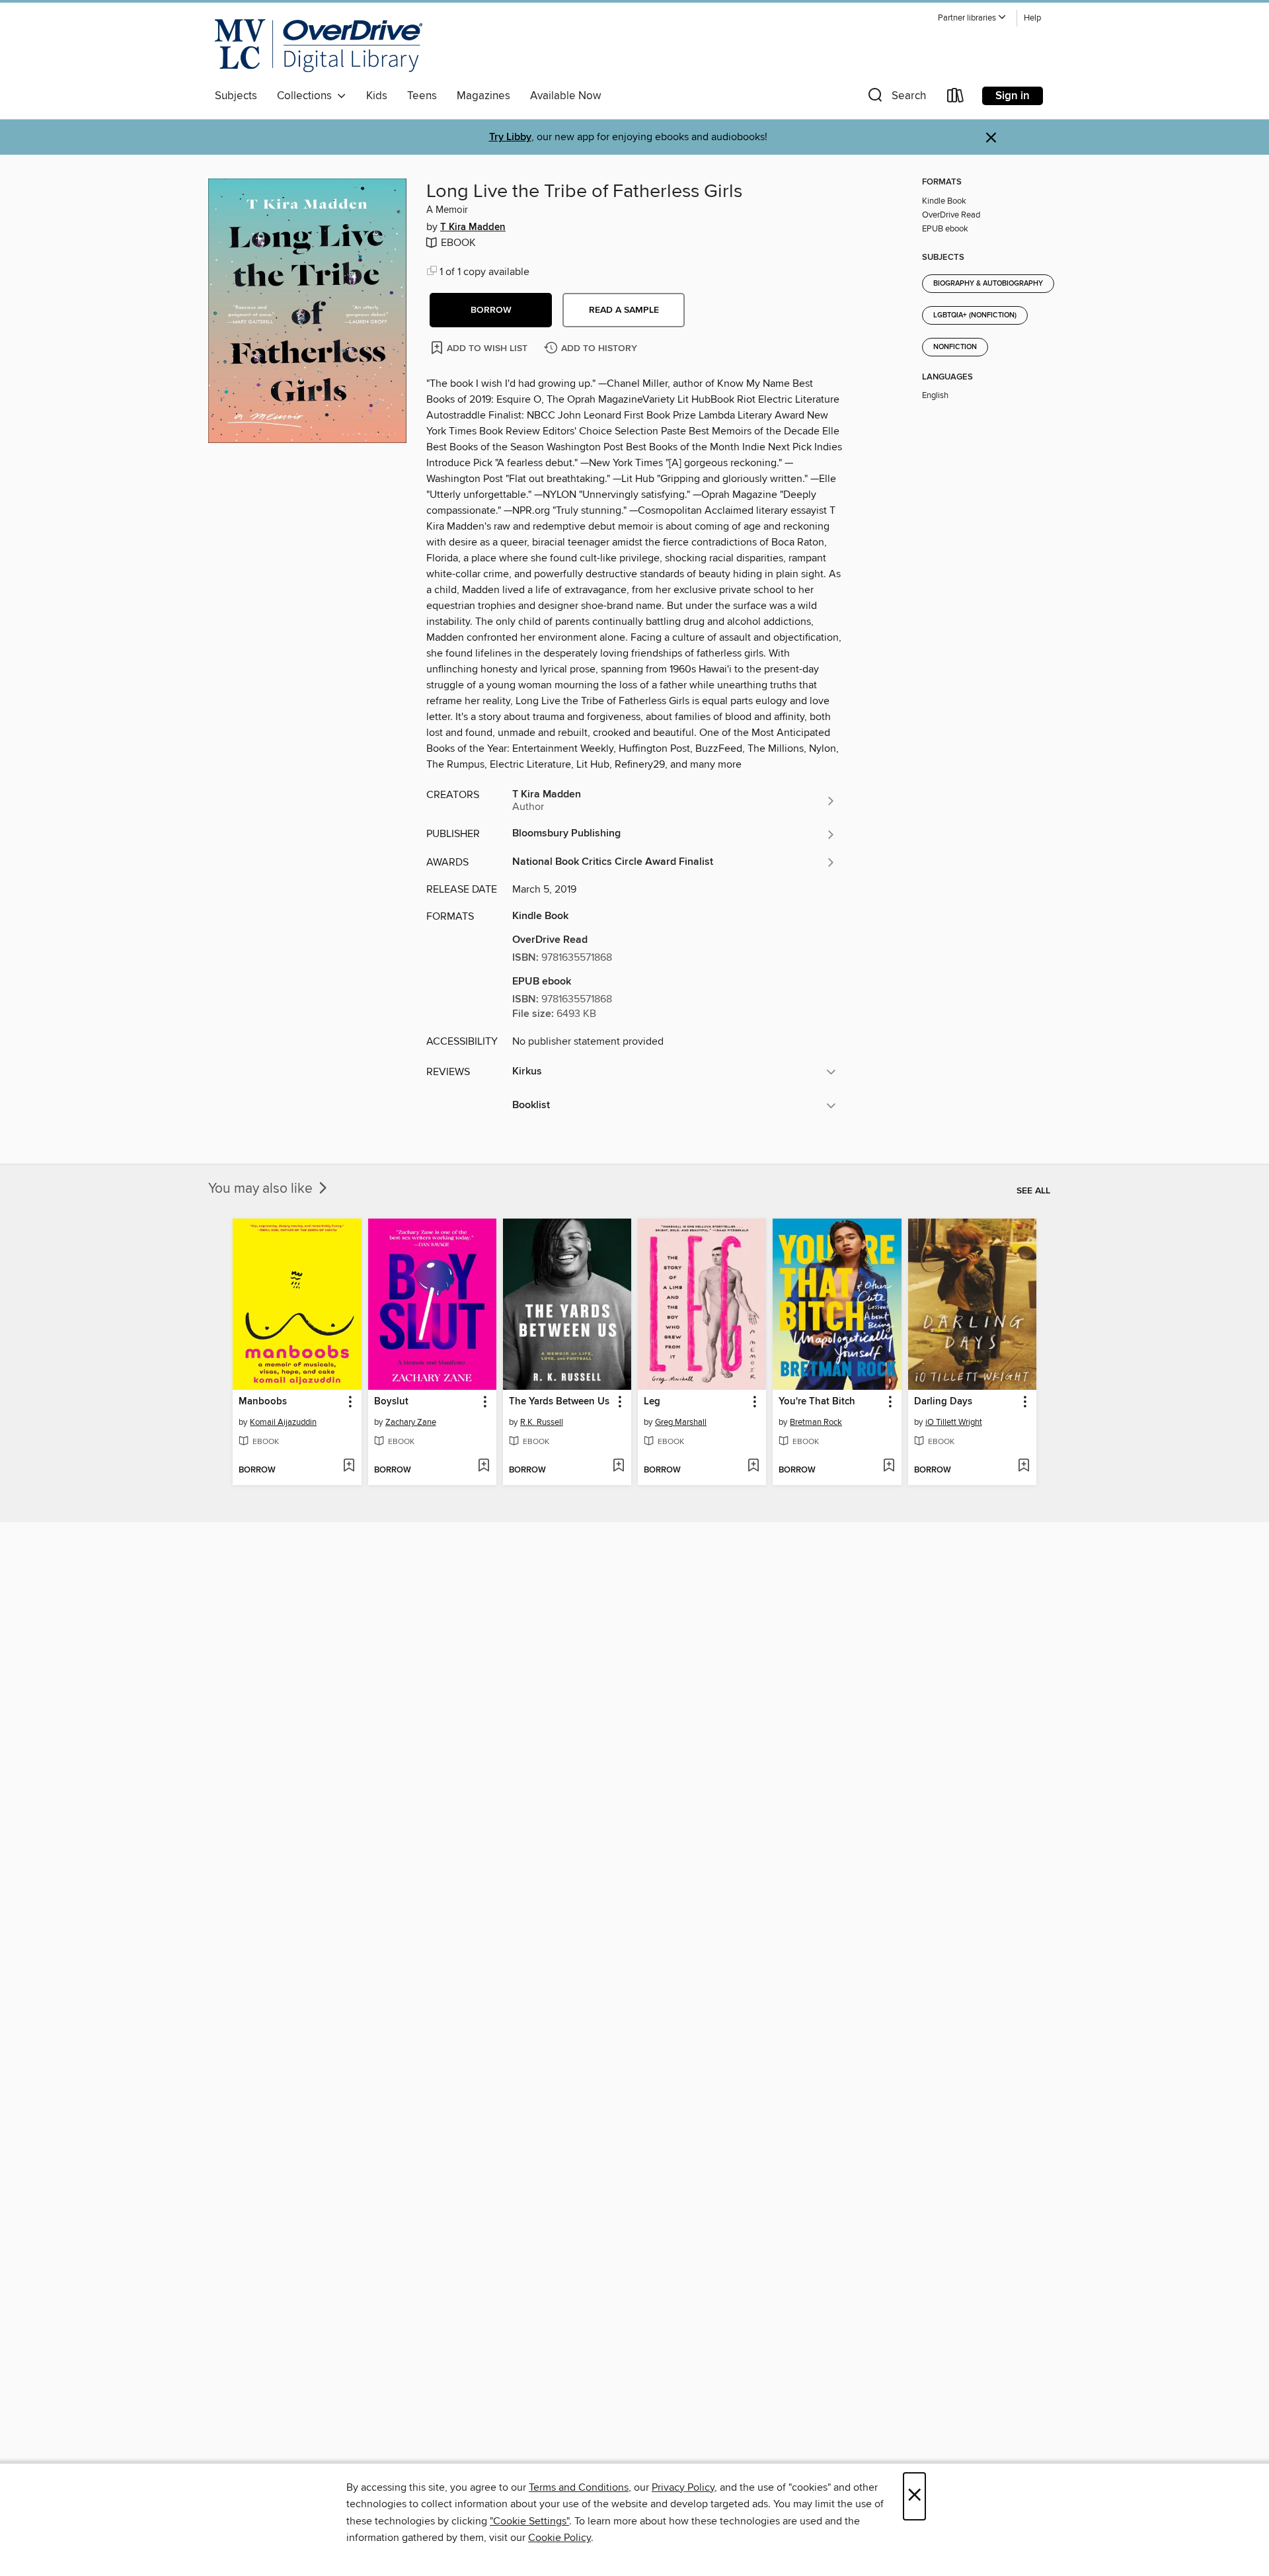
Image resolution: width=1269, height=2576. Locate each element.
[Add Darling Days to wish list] (1023, 1467)
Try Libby (510, 137)
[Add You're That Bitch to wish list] (889, 1467)
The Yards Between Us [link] (559, 1402)
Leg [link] (652, 1402)
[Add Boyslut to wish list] (483, 1467)
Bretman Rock (816, 1422)
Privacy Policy (683, 2487)
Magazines (483, 96)
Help (1032, 18)
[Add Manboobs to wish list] (349, 1467)
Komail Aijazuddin (283, 1422)
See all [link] (1033, 1191)
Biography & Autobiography (988, 284)
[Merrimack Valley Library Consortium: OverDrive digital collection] (319, 46)
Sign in (1013, 96)
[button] (972, 18)
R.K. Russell (542, 1422)
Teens (422, 96)
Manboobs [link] (263, 1402)
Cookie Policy (559, 2538)
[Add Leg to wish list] (753, 1467)
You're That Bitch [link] (817, 1402)
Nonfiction (955, 347)
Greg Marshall (681, 1422)
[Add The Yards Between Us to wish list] (618, 1467)
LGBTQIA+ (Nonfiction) (975, 315)
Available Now (565, 96)
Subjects (236, 96)
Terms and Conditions (579, 2487)
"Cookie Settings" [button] (529, 2521)
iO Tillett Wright (954, 1422)
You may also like (262, 1189)
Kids (377, 96)
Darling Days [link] (943, 1402)
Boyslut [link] (391, 1402)
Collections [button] (307, 96)
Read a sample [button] (624, 310)
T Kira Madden (473, 227)
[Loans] (956, 98)
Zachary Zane (411, 1422)
